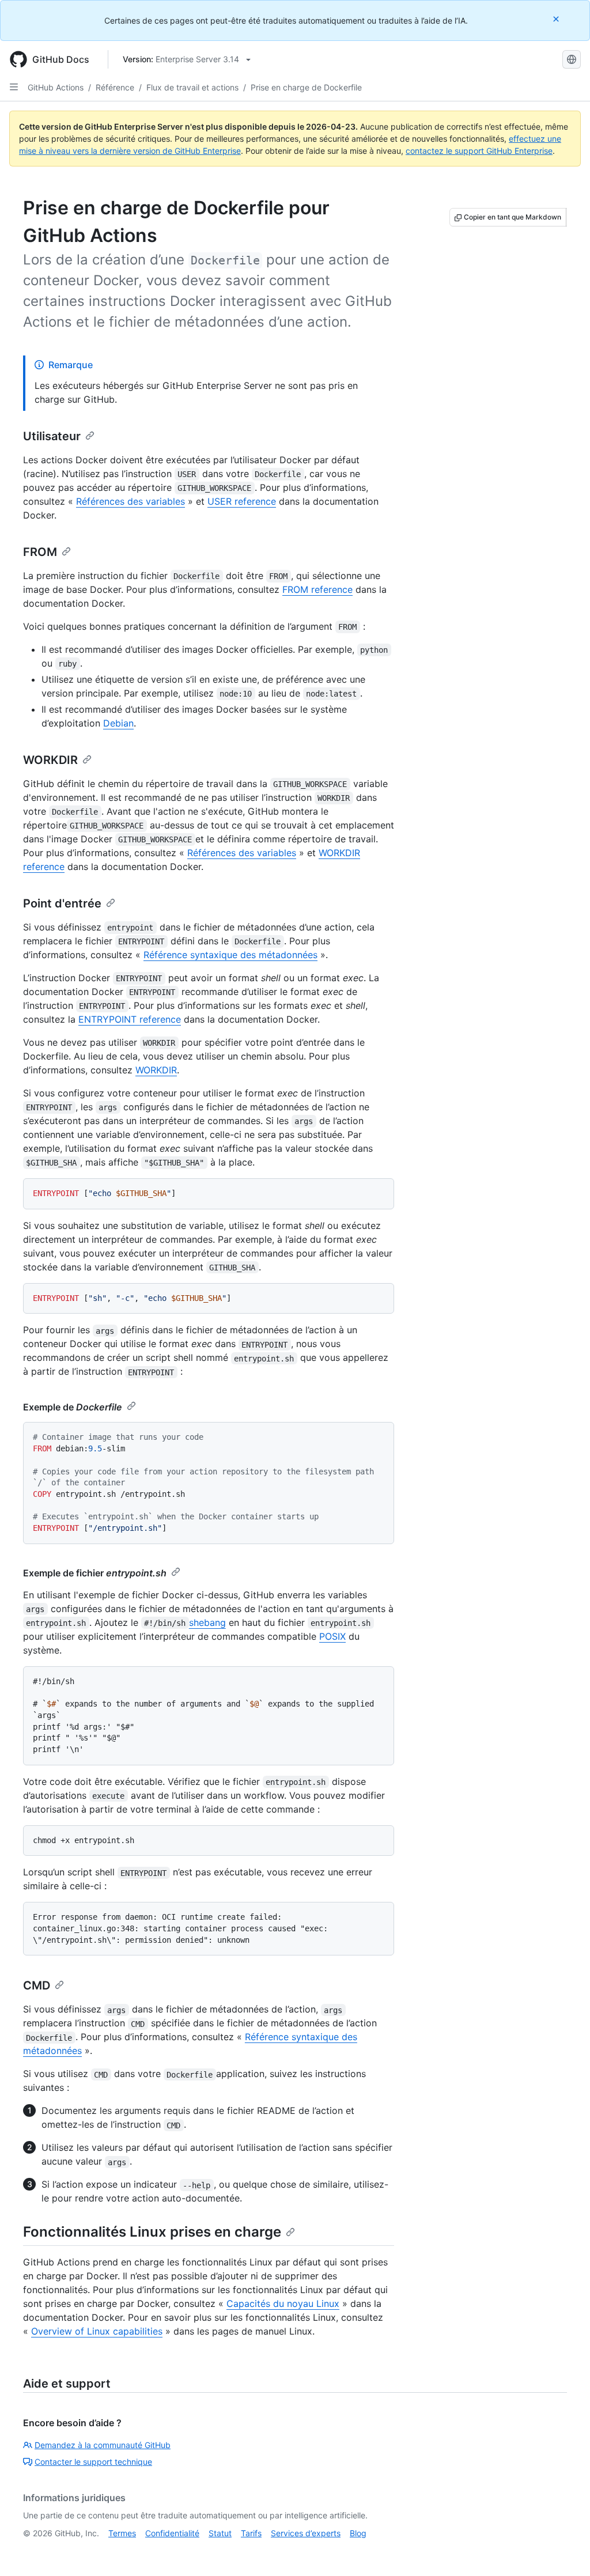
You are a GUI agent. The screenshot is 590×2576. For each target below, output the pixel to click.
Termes (122, 2533)
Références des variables (131, 501)
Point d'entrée (62, 903)
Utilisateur (52, 436)
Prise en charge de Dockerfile (306, 87)
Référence (115, 87)
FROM (40, 552)
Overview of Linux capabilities (97, 2331)
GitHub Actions (56, 87)
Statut (220, 2533)
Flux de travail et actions (192, 87)
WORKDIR (50, 760)
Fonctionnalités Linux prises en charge (152, 2232)
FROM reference (317, 589)
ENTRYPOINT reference (130, 1019)
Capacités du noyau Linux (283, 2303)
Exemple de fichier (95, 1573)
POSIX (332, 1636)
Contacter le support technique (93, 2462)
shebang (207, 1622)
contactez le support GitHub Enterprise (479, 151)
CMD (37, 1985)
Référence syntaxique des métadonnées (230, 955)
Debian (118, 723)
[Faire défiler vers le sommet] (565, 2551)
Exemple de (73, 1407)
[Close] (557, 19)
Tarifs (251, 2533)
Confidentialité (172, 2533)
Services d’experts (306, 2533)
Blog (358, 2533)
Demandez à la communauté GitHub (103, 2445)
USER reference (242, 501)
